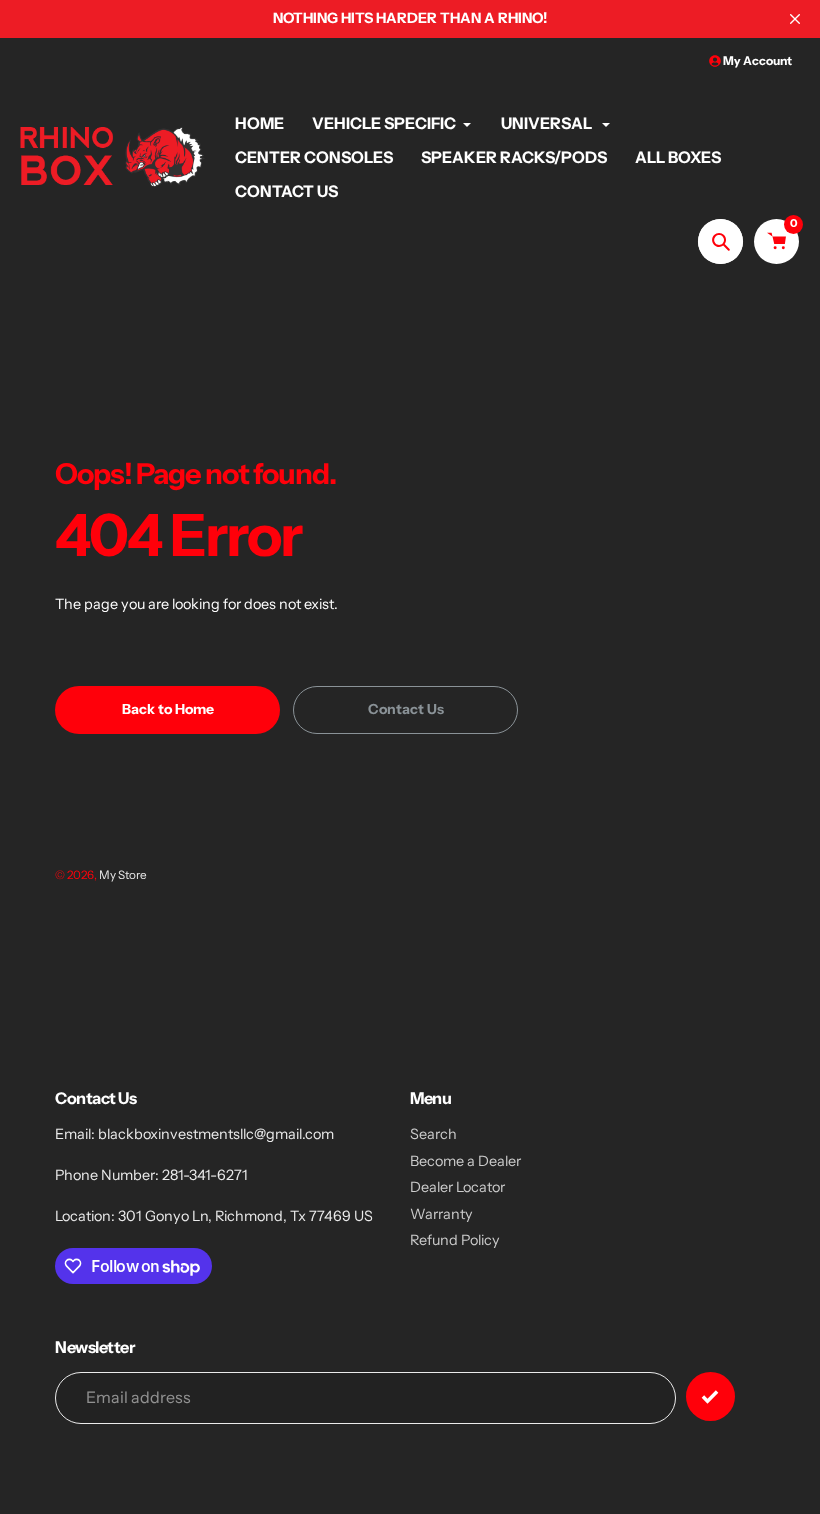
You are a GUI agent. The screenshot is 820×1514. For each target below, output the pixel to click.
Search (433, 1134)
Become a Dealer (465, 1161)
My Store (123, 875)
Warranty (441, 1214)
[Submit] (710, 1396)
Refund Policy (455, 1240)
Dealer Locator (457, 1187)
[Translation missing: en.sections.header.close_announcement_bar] (795, 19)
